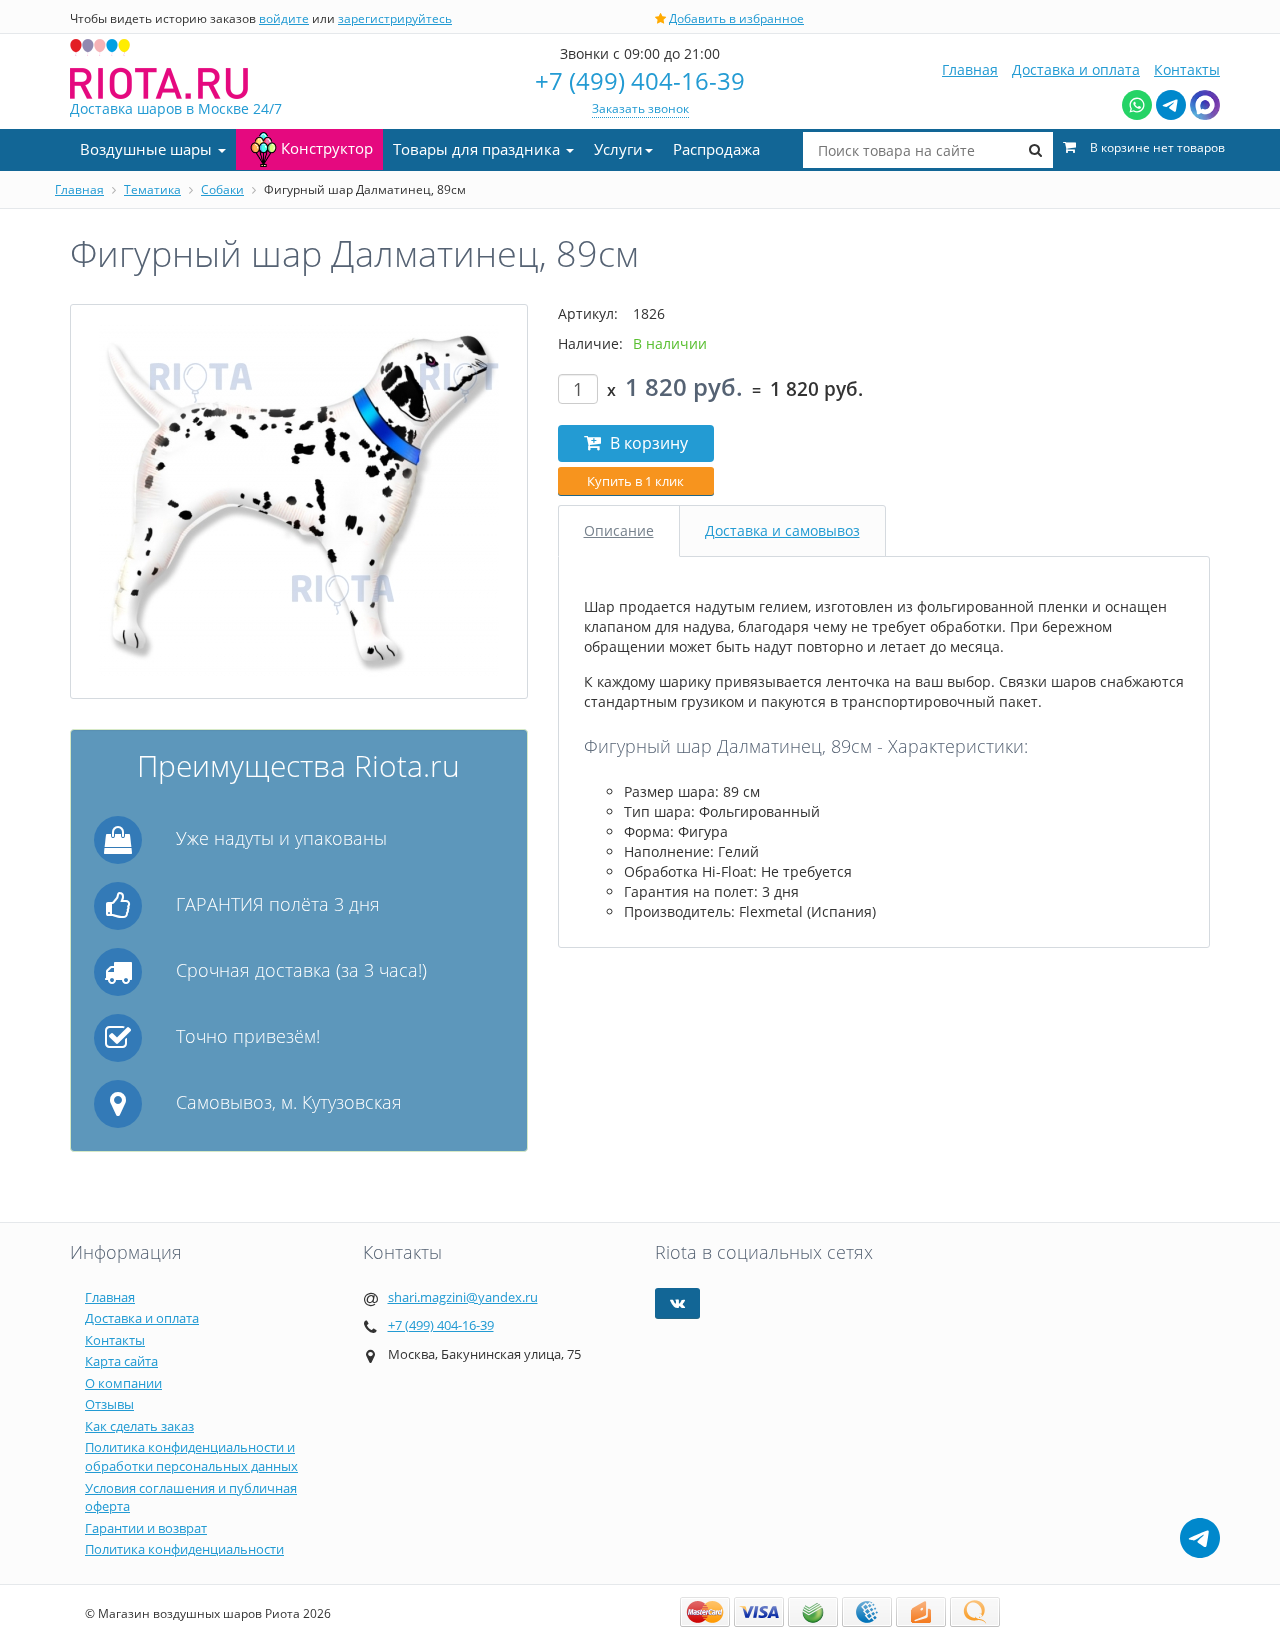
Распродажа (716, 149)
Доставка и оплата (1076, 69)
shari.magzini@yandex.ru (463, 1297)
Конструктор (327, 148)
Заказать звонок (640, 108)
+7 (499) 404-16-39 (640, 80)
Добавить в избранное (736, 18)
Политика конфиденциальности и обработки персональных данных (191, 1456)
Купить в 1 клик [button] (635, 481)
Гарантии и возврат (146, 1528)
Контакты (1187, 69)
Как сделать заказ (139, 1426)
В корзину (647, 443)
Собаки (222, 189)
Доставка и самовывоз (782, 530)
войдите (284, 18)
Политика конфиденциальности (184, 1549)
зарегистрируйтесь (395, 18)
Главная (970, 69)
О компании (123, 1383)
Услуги (618, 149)
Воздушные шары (148, 149)
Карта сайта (121, 1361)
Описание (619, 530)
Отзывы (109, 1404)
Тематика (152, 189)
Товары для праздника (478, 149)
